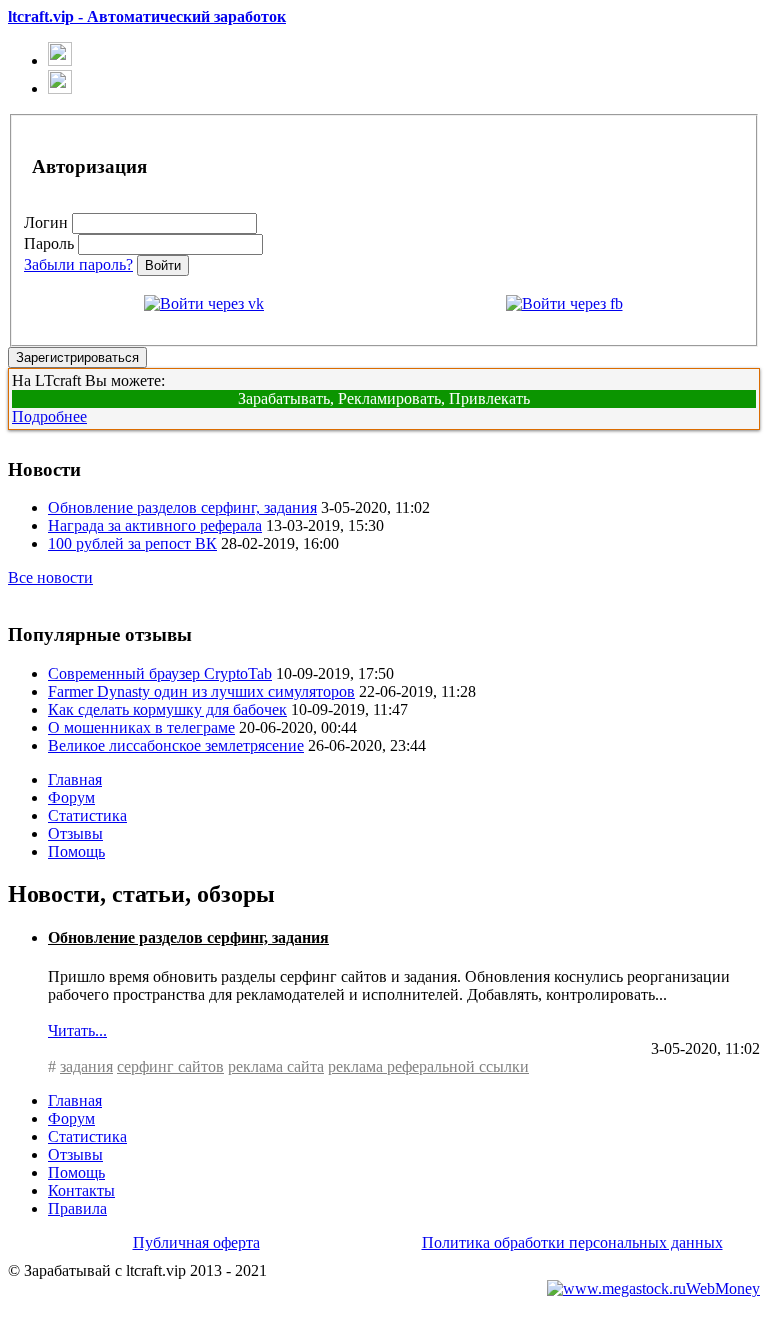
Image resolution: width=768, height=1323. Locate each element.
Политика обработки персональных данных (572, 1242)
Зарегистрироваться (77, 357)
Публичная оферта (196, 1242)
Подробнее (49, 416)
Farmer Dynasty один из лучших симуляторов (201, 691)
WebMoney (723, 1288)
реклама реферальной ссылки (428, 1066)
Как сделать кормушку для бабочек (167, 709)
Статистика (87, 815)
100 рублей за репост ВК (132, 543)
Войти (163, 265)
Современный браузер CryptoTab (160, 673)
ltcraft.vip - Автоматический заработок (147, 16)
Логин (46, 222)
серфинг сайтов (170, 1066)
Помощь (76, 851)
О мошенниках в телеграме (141, 727)
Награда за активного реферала (155, 525)
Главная (75, 779)
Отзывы (75, 833)
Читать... (77, 1030)
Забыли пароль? (78, 264)
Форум (71, 797)
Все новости (50, 577)
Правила (77, 1208)
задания (86, 1066)
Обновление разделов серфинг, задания (182, 507)
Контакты (81, 1190)
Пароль (49, 243)
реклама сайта (276, 1066)
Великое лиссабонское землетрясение (176, 745)
